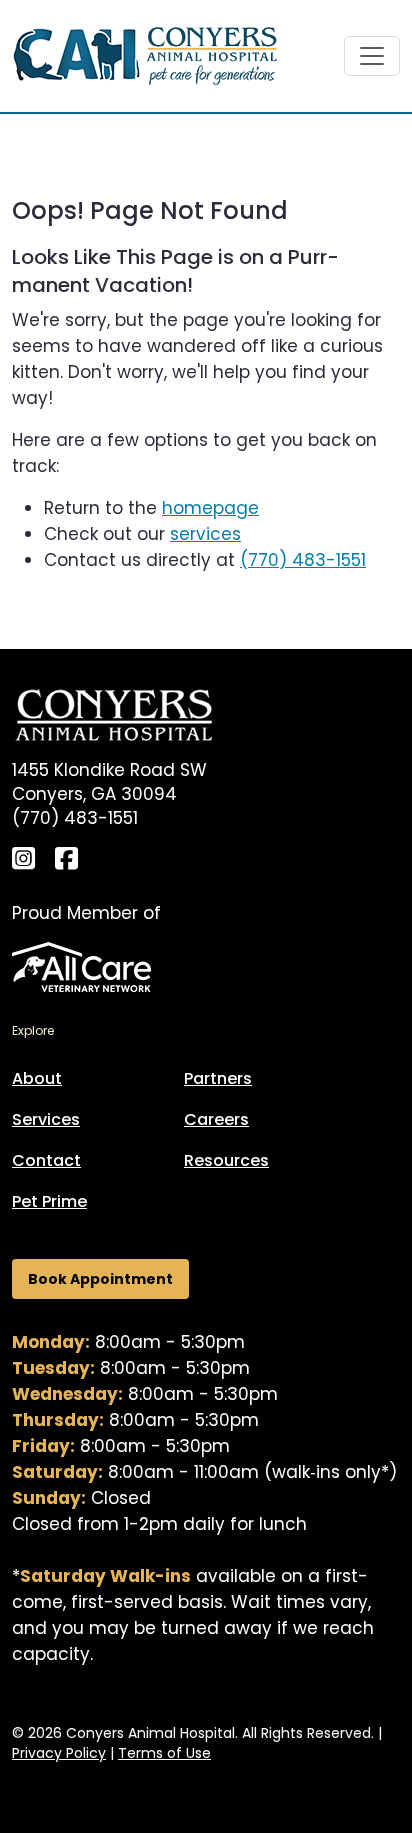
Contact (46, 1160)
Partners (218, 1078)
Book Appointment (100, 1279)
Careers (216, 1119)
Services (46, 1119)
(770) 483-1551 (303, 560)
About (37, 1078)
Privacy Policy (59, 1753)
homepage (210, 508)
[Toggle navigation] (372, 56)
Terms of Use (164, 1753)
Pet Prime (49, 1201)
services (205, 534)
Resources (226, 1160)
